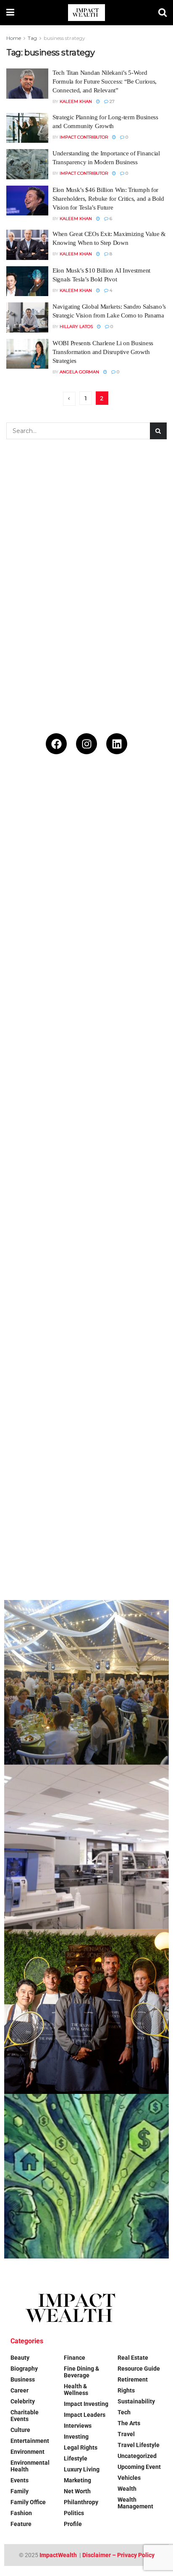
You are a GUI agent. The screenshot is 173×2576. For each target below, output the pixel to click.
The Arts (129, 2423)
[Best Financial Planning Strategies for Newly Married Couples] (86, 859)
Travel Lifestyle (139, 2445)
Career (20, 2390)
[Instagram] (86, 744)
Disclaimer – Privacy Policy (118, 2555)
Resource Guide (139, 2369)
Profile (73, 2524)
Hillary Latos (76, 327)
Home (14, 38)
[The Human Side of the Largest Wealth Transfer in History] (86, 2176)
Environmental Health (30, 2466)
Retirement (133, 2379)
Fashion (21, 2513)
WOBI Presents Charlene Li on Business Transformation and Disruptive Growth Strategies (103, 352)
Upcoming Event (139, 2467)
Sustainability (136, 2401)
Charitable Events (25, 2416)
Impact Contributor (84, 137)
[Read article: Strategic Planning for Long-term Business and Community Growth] (27, 128)
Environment (28, 2452)
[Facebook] (56, 744)
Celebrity (23, 2401)
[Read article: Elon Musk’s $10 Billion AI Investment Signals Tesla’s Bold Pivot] (27, 281)
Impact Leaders (85, 2415)
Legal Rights (81, 2447)
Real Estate (133, 2358)
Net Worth (77, 2491)
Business (23, 2379)
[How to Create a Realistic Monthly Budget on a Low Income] (86, 1188)
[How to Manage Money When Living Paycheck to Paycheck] (86, 1518)
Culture (20, 2430)
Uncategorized (137, 2456)
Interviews (78, 2426)
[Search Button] (163, 13)
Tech (124, 2412)
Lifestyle (76, 2458)
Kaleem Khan (76, 101)
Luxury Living (82, 2469)
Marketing (77, 2480)
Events (20, 2480)
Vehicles (129, 2478)
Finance (75, 2358)
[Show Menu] (10, 13)
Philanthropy (81, 2502)
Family (20, 2491)
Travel (126, 2434)
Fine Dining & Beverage (81, 2372)
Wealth (127, 2489)
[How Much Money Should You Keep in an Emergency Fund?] (86, 1353)
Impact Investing (86, 2404)
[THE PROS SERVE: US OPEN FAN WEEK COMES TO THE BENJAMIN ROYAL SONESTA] (86, 2012)
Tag (32, 38)
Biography (24, 2369)
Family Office (28, 2502)
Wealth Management (135, 2503)
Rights (126, 2390)
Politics (74, 2513)
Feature (21, 2524)
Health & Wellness (76, 2390)
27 (111, 101)
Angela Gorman (79, 372)
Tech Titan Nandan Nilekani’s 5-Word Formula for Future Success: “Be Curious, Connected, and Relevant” (105, 81)
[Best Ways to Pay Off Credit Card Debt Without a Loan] (86, 1024)
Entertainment (30, 2441)
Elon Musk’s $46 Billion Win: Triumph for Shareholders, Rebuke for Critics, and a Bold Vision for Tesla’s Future (108, 199)
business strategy (64, 38)
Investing (76, 2437)
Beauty (20, 2358)
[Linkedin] (117, 744)
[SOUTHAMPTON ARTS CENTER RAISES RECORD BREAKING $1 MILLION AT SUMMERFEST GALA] (86, 1682)
